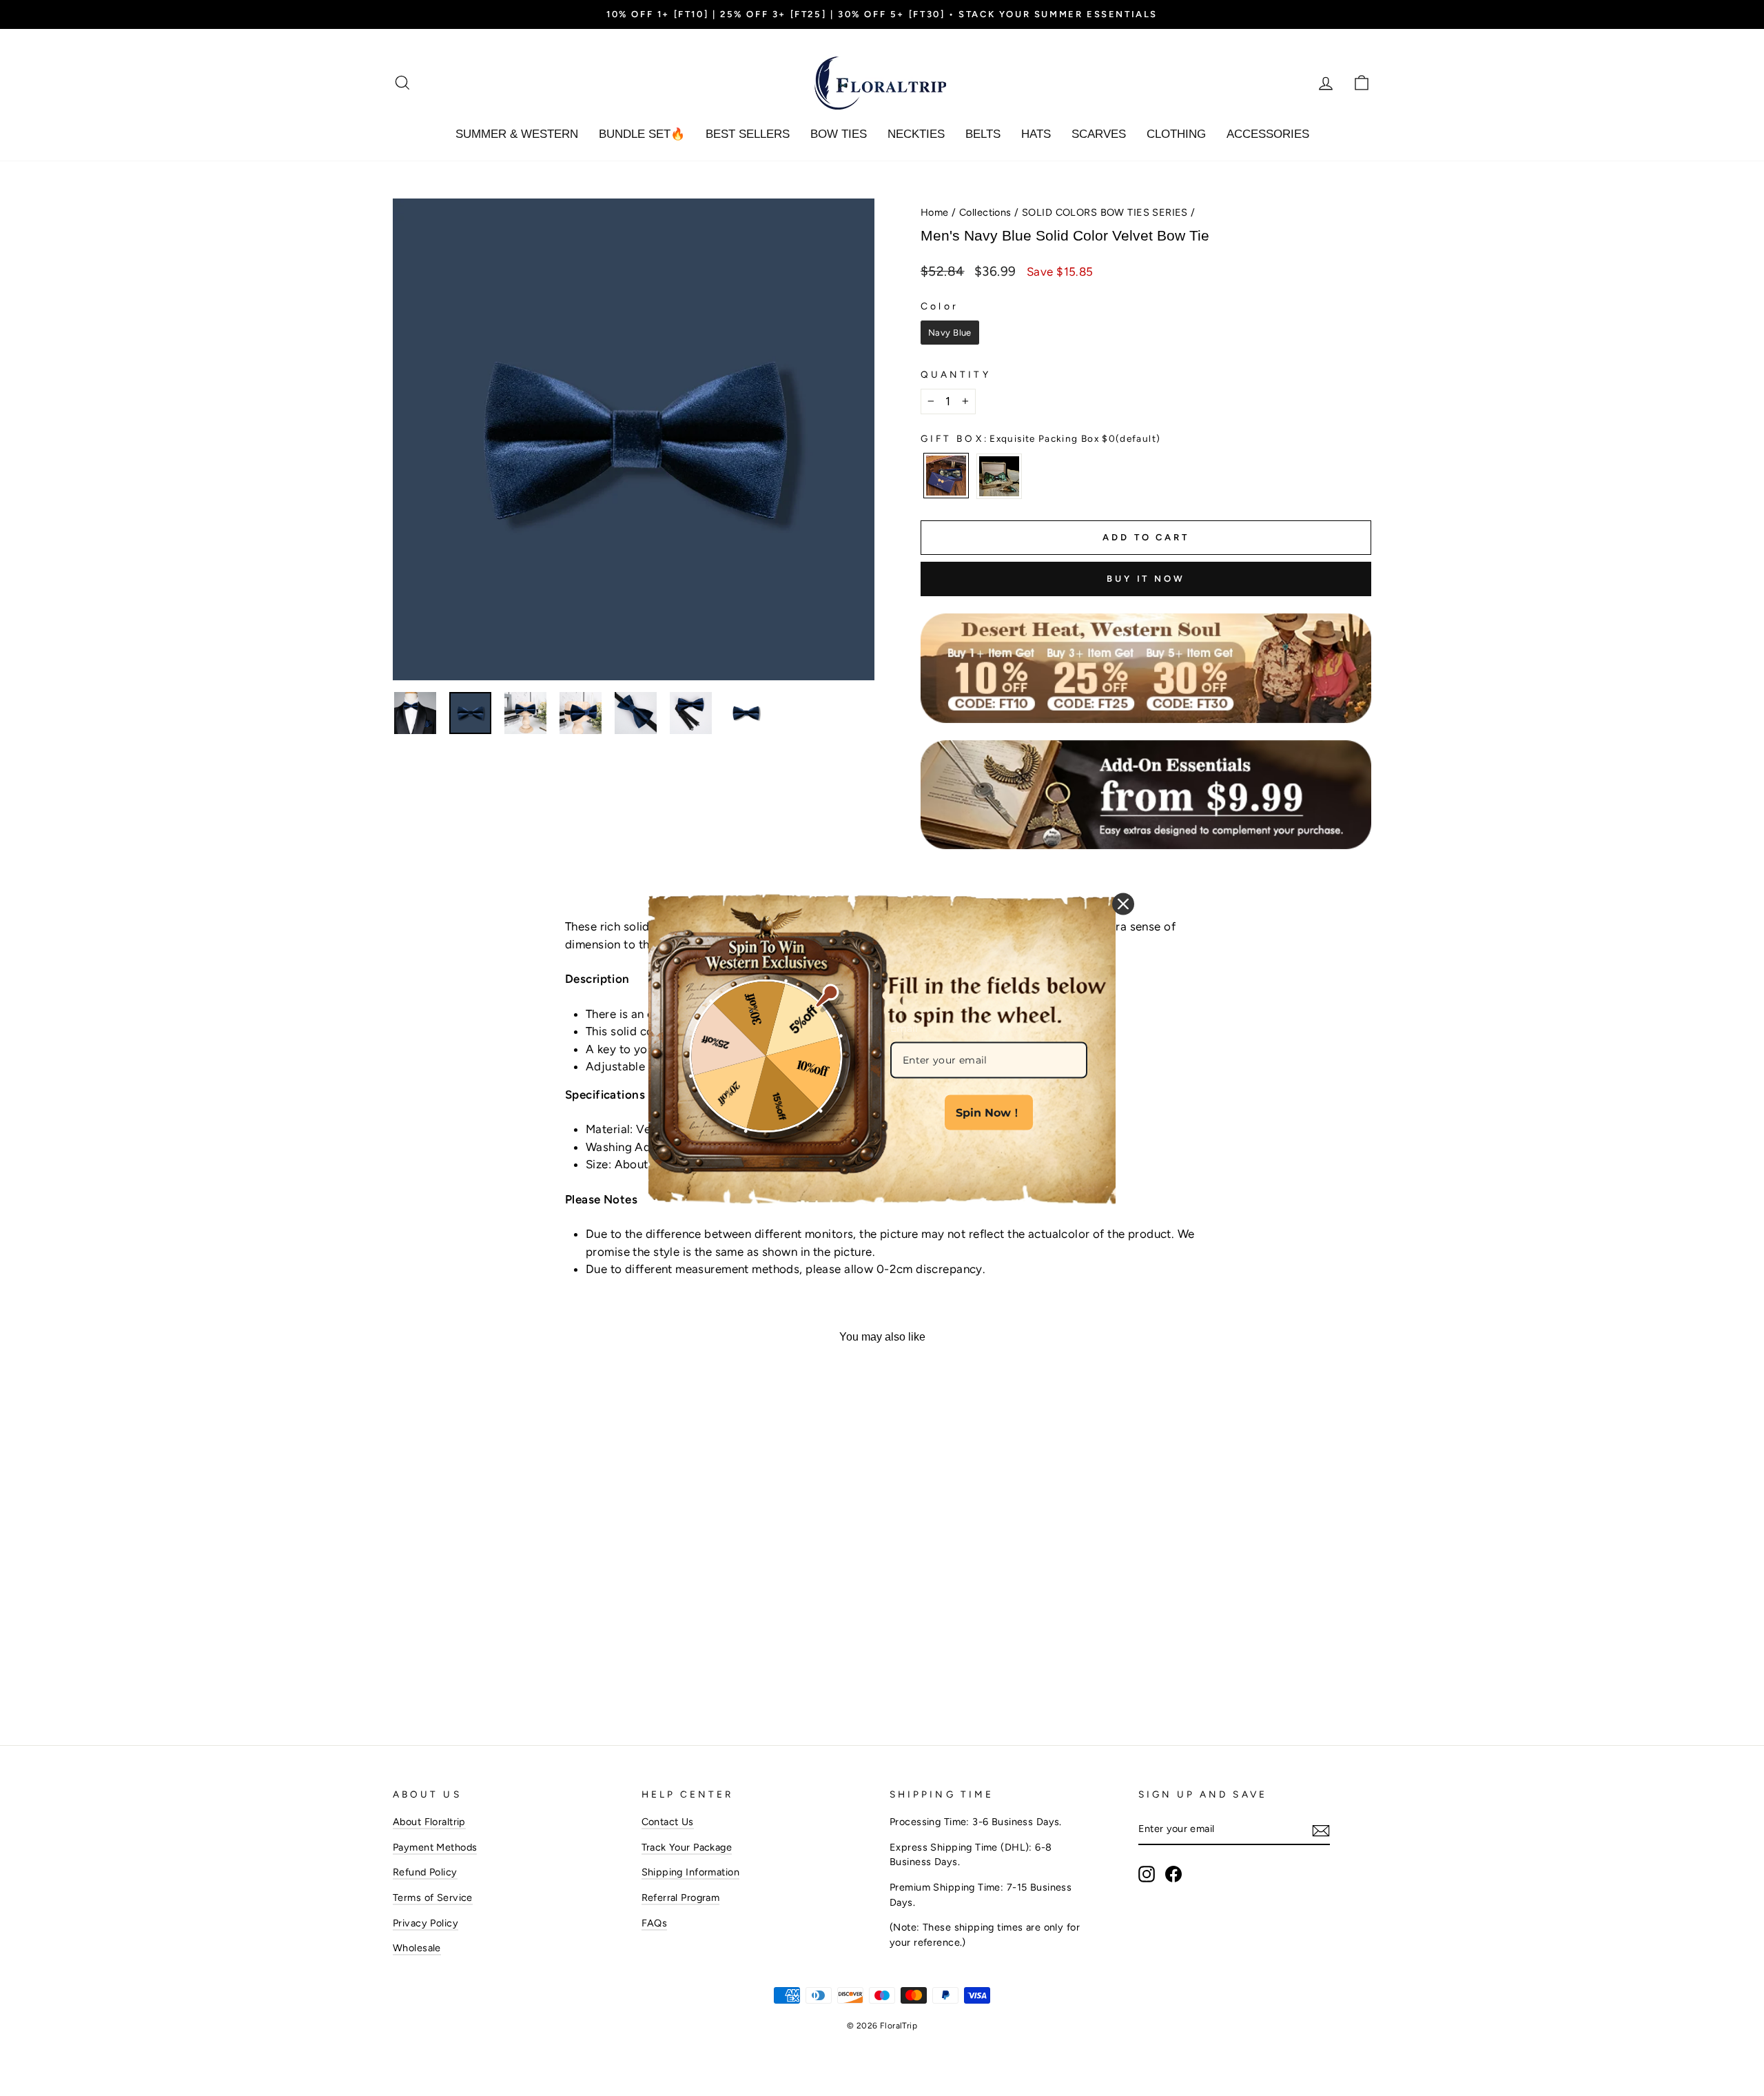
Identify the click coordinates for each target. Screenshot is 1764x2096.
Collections (985, 212)
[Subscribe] (1321, 1830)
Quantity (956, 374)
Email (904, 1028)
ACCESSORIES (1268, 134)
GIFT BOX (1040, 438)
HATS (1036, 134)
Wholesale (417, 1948)
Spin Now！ (989, 1113)
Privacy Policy (425, 1923)
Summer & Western (517, 134)
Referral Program (681, 1897)
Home (935, 212)
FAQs (655, 1923)
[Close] (1123, 904)
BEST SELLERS (748, 134)
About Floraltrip (429, 1822)
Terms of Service (433, 1897)
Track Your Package (687, 1847)
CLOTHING (1176, 134)
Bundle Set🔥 (642, 134)
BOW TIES (839, 134)
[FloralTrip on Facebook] (1173, 1874)
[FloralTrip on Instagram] (1147, 1874)
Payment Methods (435, 1847)
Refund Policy (425, 1872)
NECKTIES (916, 134)
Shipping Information (691, 1872)
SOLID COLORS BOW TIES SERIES (1105, 212)
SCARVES (1099, 134)
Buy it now (1146, 579)
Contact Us (668, 1822)
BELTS (983, 134)
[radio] (950, 333)
